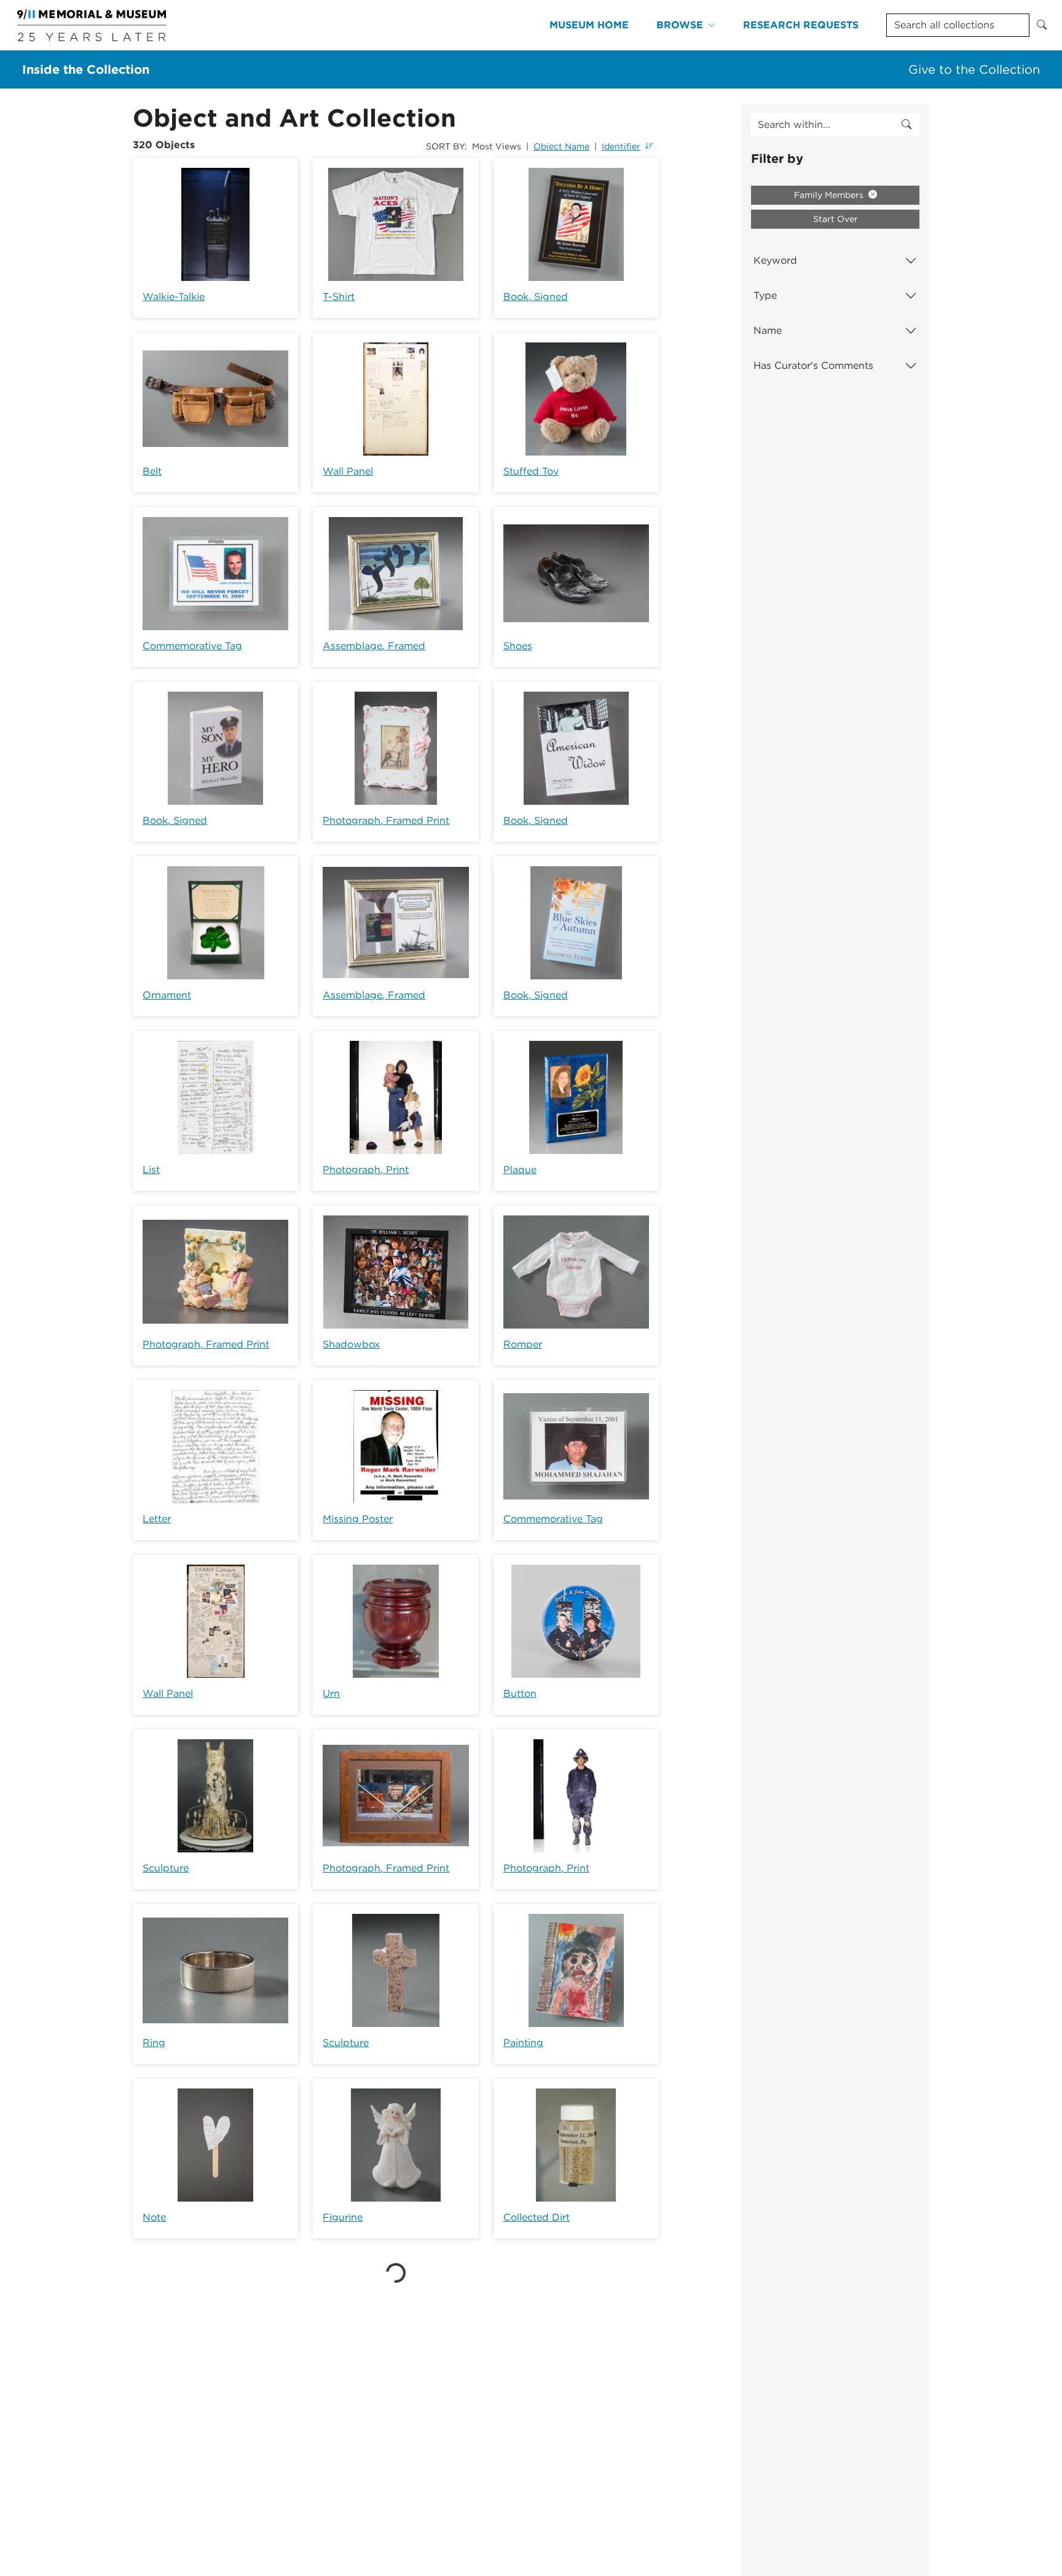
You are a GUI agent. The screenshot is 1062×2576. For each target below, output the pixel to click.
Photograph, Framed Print (386, 820)
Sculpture (166, 1868)
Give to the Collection (974, 69)
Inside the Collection (86, 69)
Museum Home (589, 25)
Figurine (343, 2217)
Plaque (520, 1170)
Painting (523, 2043)
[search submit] (907, 125)
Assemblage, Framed (374, 646)
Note (154, 2217)
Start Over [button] (836, 219)
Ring (154, 2043)
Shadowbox (351, 1344)
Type (765, 295)
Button (520, 1693)
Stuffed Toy (531, 471)
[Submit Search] (1042, 25)
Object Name (561, 146)
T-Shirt (339, 297)
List (151, 1170)
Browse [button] (680, 25)
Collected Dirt (537, 2217)
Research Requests (801, 25)
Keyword (775, 260)
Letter (157, 1519)
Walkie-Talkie (174, 297)
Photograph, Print (366, 1170)
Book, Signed (536, 297)
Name (768, 330)
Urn (331, 1693)
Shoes (518, 646)
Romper (523, 1344)
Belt (152, 471)
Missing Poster (358, 1519)
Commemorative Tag (192, 646)
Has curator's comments (813, 365)
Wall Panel (348, 471)
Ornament (167, 995)
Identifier (621, 146)
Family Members (830, 195)
